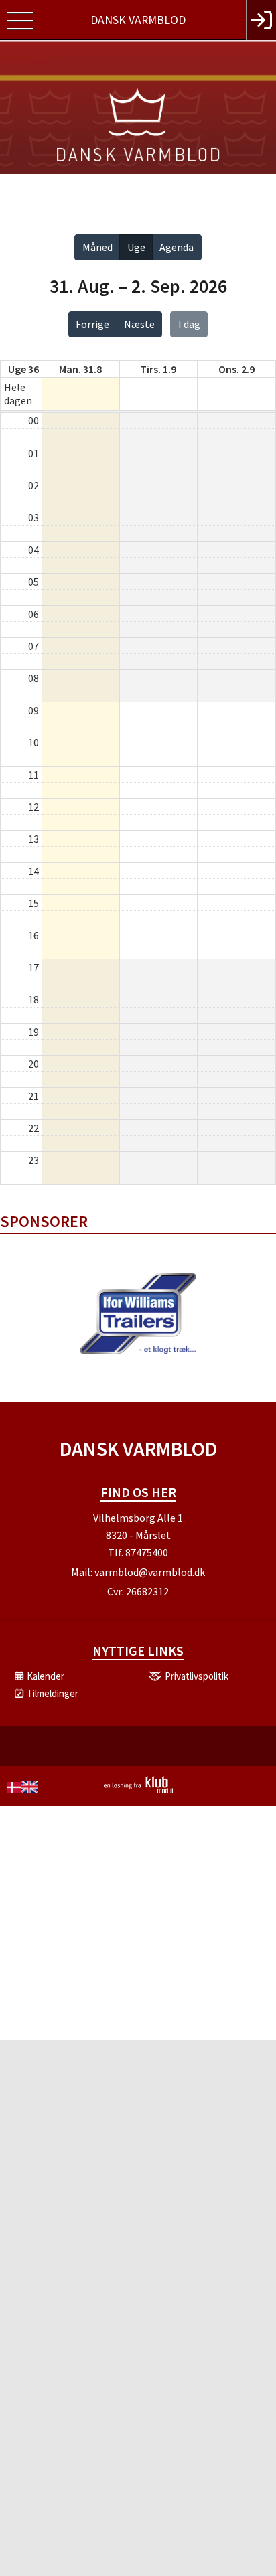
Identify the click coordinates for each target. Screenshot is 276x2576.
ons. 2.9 (236, 369)
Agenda (177, 247)
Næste (139, 324)
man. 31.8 (80, 369)
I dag (189, 324)
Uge (136, 247)
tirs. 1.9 (158, 369)
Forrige (92, 324)
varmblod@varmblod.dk (150, 1572)
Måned (97, 247)
